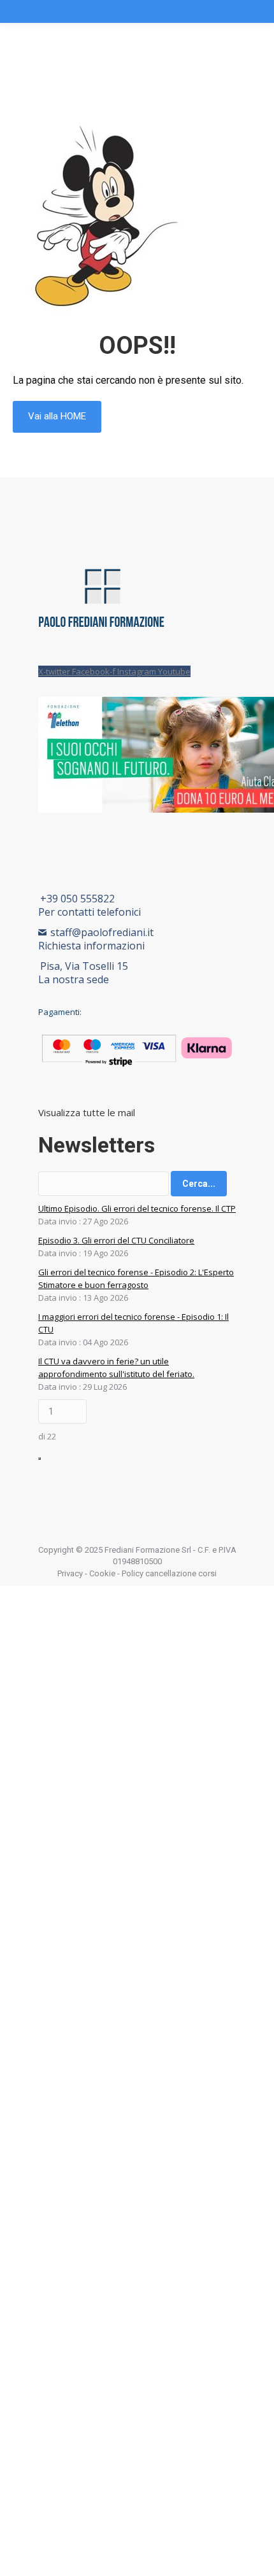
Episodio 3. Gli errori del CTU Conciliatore (116, 1240)
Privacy (70, 1573)
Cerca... (199, 1184)
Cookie (102, 1573)
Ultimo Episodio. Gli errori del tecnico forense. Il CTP (137, 1208)
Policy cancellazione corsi (169, 1573)
